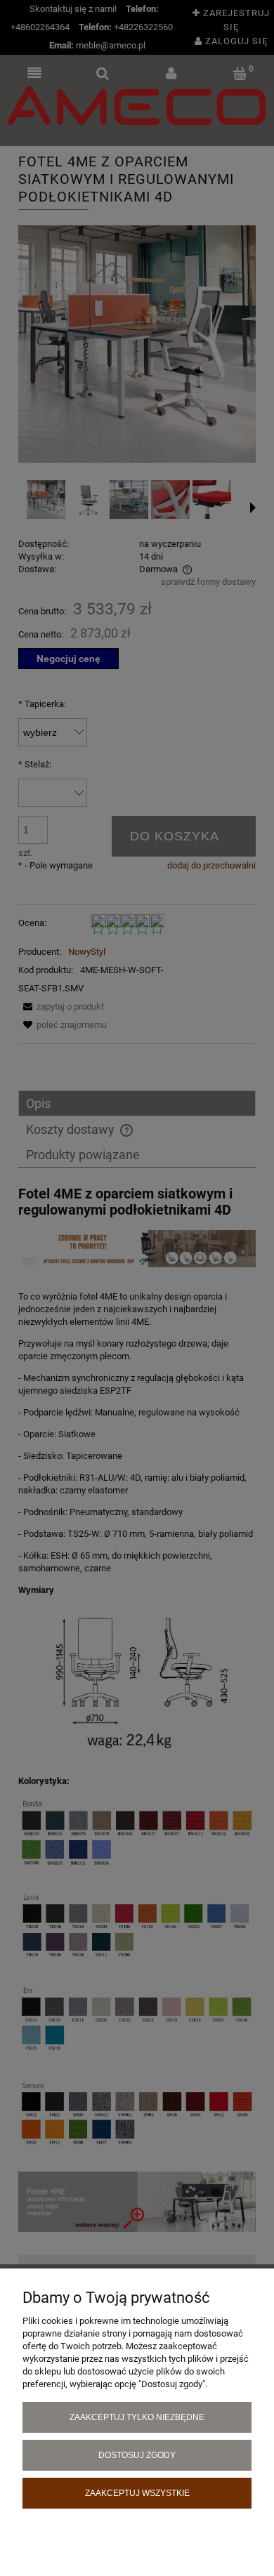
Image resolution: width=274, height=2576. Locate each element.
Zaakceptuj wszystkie (137, 2493)
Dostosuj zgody (137, 2455)
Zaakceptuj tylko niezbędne (137, 2417)
